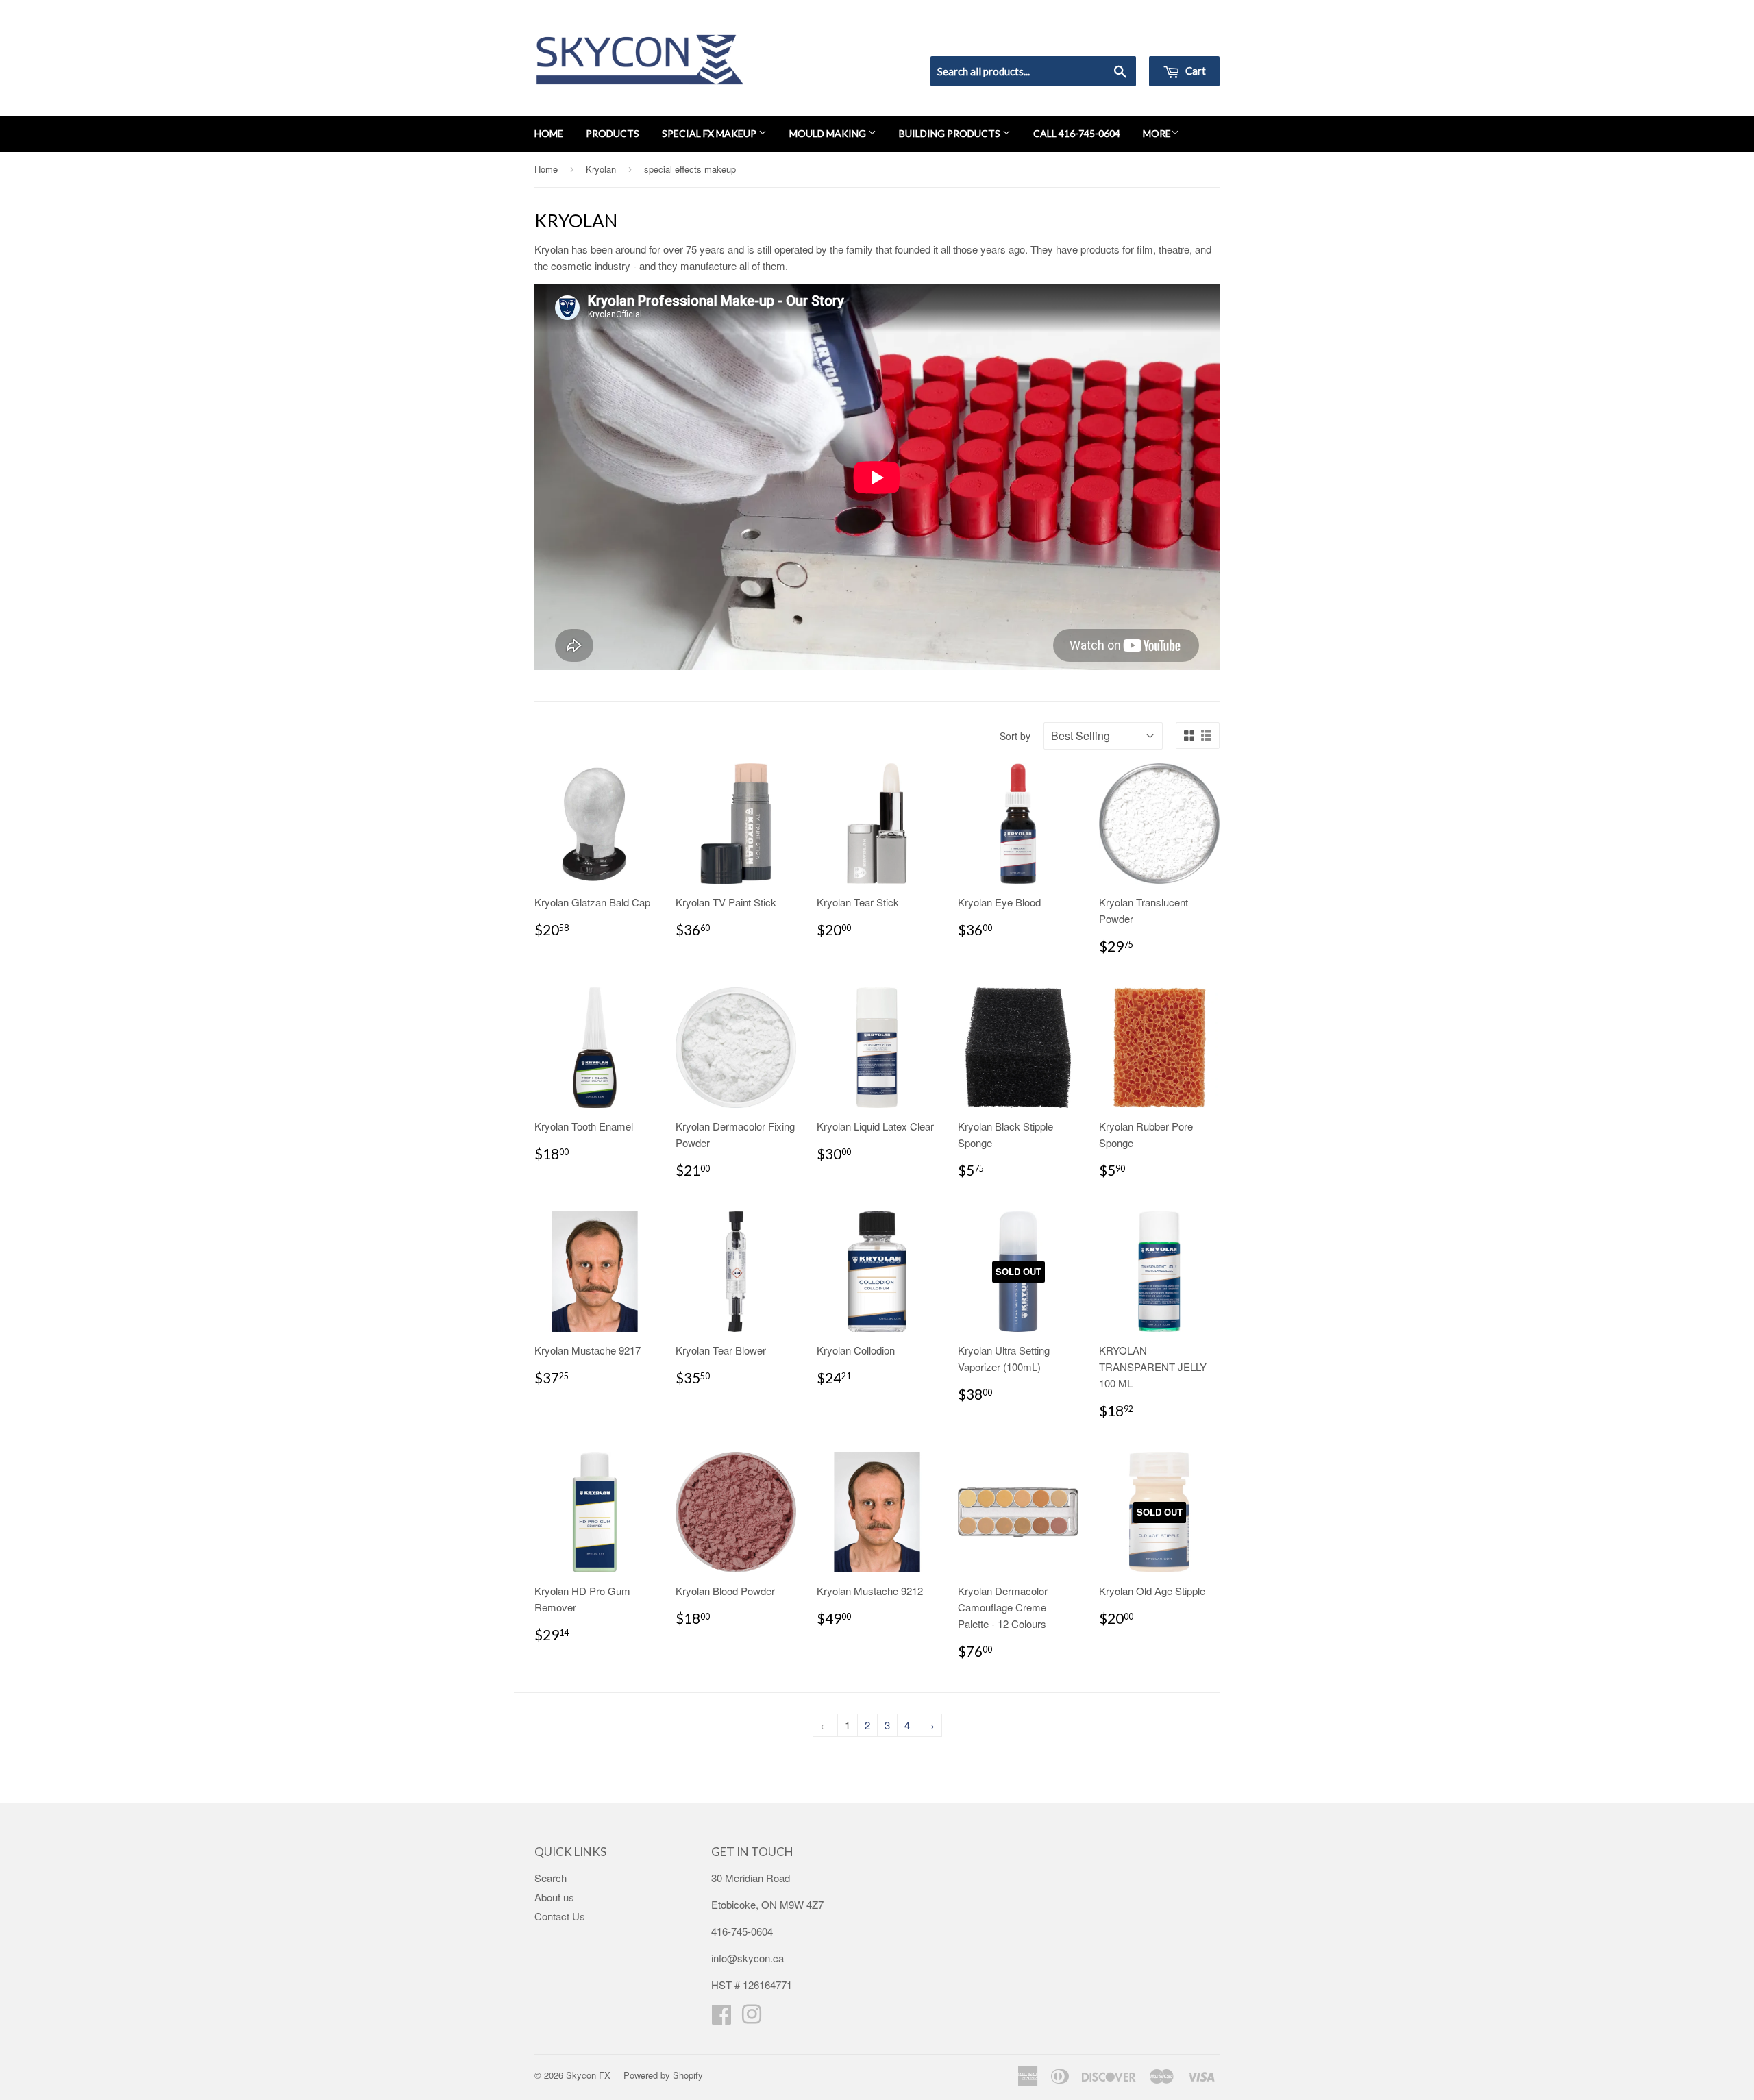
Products (613, 133)
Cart (1195, 71)
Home (549, 133)
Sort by (1015, 736)
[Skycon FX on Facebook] (721, 2018)
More (1157, 133)
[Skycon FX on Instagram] (752, 2018)
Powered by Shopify (663, 2075)
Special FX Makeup (710, 133)
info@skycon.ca (748, 1958)
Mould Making (829, 133)
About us (554, 1897)
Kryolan (601, 169)
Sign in (1107, 38)
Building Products (951, 133)
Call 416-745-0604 (1077, 133)
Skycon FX (588, 2075)
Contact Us (560, 1916)
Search (551, 1878)
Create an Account (1181, 38)
